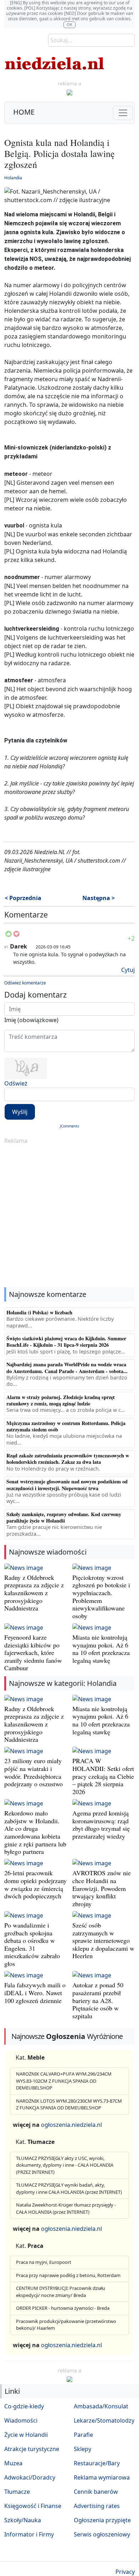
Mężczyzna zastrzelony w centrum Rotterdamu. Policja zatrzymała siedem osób (66, 1426)
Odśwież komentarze (25, 983)
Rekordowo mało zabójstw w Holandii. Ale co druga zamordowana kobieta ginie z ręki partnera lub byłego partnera (35, 1832)
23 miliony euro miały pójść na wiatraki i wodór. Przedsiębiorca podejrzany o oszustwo (34, 1772)
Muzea (13, 2463)
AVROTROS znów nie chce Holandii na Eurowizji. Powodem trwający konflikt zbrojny (102, 1888)
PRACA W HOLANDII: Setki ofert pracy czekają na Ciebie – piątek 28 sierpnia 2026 (103, 1776)
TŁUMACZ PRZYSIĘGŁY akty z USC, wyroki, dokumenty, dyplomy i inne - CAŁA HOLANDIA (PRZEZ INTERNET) (65, 2165)
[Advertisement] (69, 1216)
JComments (69, 1126)
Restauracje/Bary (97, 2463)
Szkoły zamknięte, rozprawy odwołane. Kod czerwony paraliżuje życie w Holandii (64, 1517)
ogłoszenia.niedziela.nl (71, 2125)
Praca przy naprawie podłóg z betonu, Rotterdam (68, 2275)
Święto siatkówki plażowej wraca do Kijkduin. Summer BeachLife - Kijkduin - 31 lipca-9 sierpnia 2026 (66, 1342)
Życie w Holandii (26, 2435)
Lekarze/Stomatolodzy (104, 2420)
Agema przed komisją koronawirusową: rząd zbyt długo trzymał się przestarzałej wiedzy (101, 1825)
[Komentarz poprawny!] (9, 936)
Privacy (125, 2572)
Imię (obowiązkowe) (31, 1020)
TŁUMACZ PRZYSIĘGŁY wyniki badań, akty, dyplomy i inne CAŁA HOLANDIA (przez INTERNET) (69, 2188)
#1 (6, 947)
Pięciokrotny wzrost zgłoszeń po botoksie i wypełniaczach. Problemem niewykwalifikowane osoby (101, 1597)
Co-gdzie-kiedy (24, 2406)
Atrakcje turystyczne (32, 2449)
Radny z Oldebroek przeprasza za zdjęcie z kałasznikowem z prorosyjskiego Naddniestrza (34, 1593)
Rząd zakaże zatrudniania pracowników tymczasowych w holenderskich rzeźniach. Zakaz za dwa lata (68, 1459)
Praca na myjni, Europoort (44, 2262)
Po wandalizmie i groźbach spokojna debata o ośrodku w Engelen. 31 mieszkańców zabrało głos (32, 1944)
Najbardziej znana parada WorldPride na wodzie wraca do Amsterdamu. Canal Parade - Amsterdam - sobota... (67, 1368)
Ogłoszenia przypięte (102, 2520)
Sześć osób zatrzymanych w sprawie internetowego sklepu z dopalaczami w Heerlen (103, 1940)
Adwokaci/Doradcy (30, 2477)
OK (69, 24)
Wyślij (20, 1112)
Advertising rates (97, 2506)
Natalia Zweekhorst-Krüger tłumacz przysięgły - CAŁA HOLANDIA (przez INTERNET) (66, 2208)
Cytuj (128, 970)
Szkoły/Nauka (23, 2520)
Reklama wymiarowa (102, 2477)
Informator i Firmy (29, 2534)
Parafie (83, 2435)
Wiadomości (21, 2420)
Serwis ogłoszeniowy (102, 2534)
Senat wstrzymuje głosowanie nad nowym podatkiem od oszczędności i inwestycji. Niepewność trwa (67, 1485)
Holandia (13, 178)
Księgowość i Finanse (33, 2506)
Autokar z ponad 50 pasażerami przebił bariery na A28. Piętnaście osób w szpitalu (98, 2000)
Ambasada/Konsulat (101, 2406)
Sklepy (83, 2449)
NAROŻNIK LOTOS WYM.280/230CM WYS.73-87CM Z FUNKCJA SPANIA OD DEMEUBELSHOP (69, 2104)
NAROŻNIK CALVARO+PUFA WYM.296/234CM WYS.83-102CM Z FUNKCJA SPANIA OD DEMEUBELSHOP (64, 2081)
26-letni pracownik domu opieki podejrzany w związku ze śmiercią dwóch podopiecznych (35, 1884)
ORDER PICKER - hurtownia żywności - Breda (63, 2308)
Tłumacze (17, 2492)
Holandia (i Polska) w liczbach (39, 1312)
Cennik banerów (96, 2492)
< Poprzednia (23, 898)
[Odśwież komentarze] (48, 916)
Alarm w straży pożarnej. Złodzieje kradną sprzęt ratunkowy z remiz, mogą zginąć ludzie (61, 1400)
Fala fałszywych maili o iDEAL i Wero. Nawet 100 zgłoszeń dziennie (35, 1993)
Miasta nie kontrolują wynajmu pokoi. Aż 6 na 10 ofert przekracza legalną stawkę (101, 1649)
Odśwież (16, 1083)
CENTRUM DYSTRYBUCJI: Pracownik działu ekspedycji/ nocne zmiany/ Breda (61, 2292)
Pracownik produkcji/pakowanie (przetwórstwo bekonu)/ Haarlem (66, 2325)
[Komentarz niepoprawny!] (16, 936)
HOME (24, 112)
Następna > (99, 898)
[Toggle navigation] (123, 113)
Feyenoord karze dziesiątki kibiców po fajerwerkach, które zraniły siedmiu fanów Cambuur (33, 1652)
